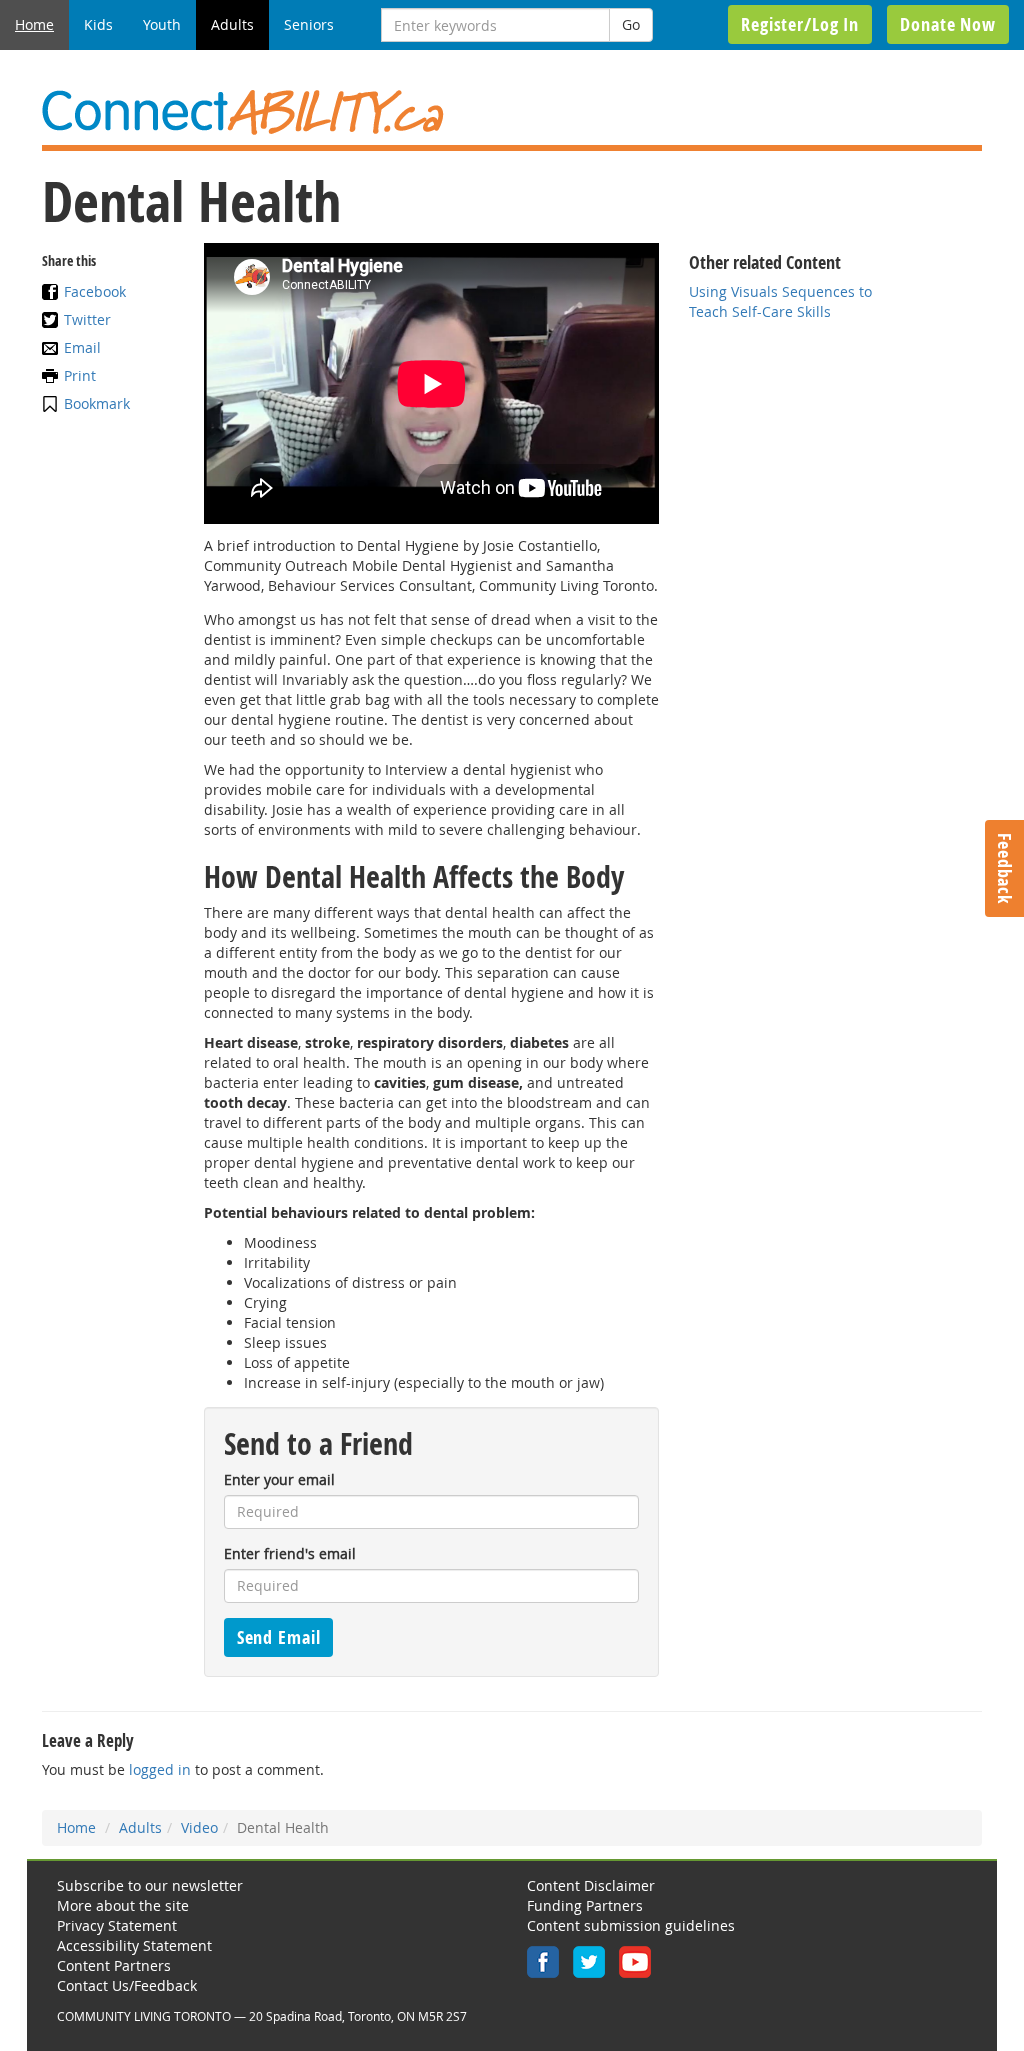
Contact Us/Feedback (127, 1985)
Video (199, 1827)
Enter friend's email (290, 1553)
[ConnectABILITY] (512, 112)
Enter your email (279, 1479)
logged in (160, 1769)
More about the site (123, 1905)
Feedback (1005, 868)
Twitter (87, 319)
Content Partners (114, 1965)
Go (631, 24)
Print (80, 375)
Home (34, 24)
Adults (232, 24)
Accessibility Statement (134, 1945)
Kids (98, 24)
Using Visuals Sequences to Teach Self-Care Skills (780, 301)
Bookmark (97, 403)
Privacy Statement (117, 1925)
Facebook (95, 291)
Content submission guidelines (631, 1925)
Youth (162, 24)
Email (82, 347)
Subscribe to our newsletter (150, 1885)
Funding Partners (585, 1905)
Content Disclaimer (591, 1885)
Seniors (309, 24)
